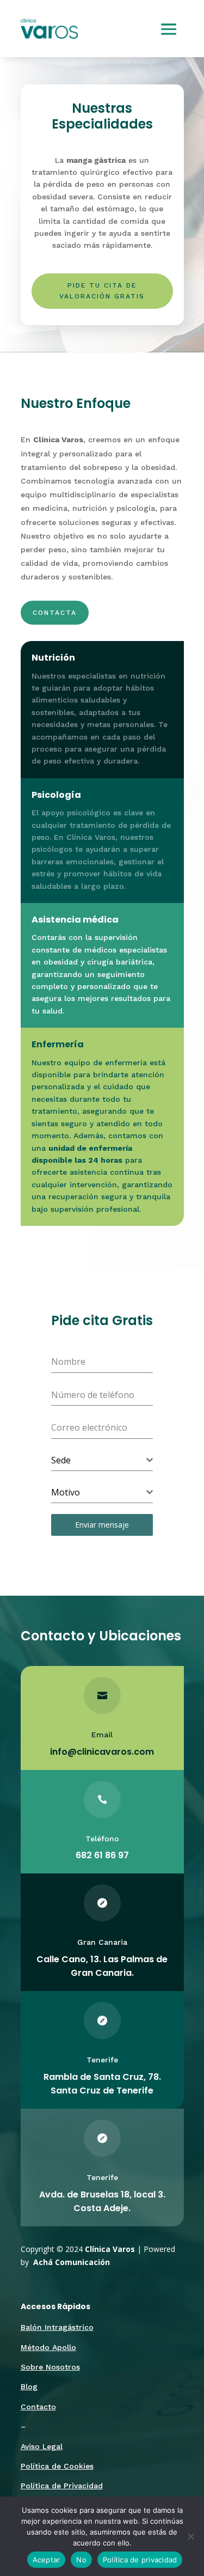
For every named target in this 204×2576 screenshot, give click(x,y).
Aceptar (47, 2560)
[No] (190, 2536)
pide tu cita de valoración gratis (102, 291)
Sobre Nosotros (50, 2367)
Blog (29, 2386)
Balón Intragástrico (57, 2327)
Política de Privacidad (62, 2486)
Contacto (38, 2407)
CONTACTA (55, 613)
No (81, 2560)
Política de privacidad (140, 2560)
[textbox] (99, 1460)
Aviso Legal (42, 2446)
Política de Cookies (57, 2466)
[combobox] (102, 1460)
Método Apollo (48, 2347)
